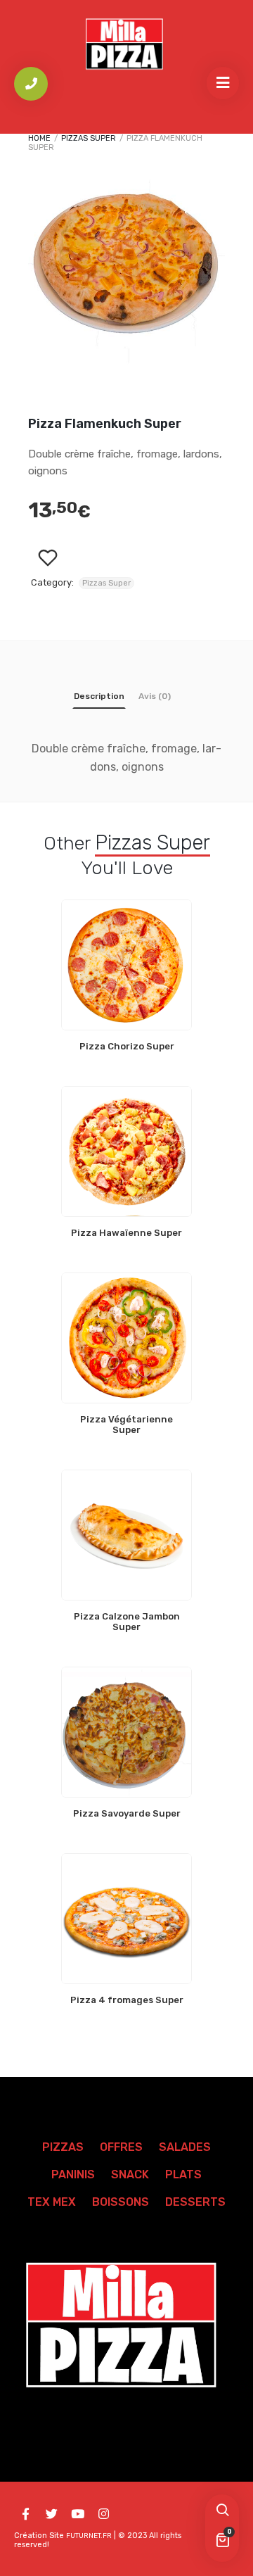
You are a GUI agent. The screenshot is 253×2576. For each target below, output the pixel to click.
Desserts (195, 2202)
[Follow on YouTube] (77, 2514)
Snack (130, 2174)
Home (39, 138)
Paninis (73, 2174)
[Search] (222, 2511)
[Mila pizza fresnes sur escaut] (126, 45)
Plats (183, 2174)
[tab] (99, 699)
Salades (185, 2147)
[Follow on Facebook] (25, 2514)
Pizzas (63, 2147)
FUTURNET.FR (89, 2536)
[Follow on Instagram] (103, 2514)
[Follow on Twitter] (51, 2514)
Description (99, 696)
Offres (121, 2147)
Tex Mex (52, 2202)
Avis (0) (155, 696)
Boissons (121, 2202)
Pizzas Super (89, 138)
